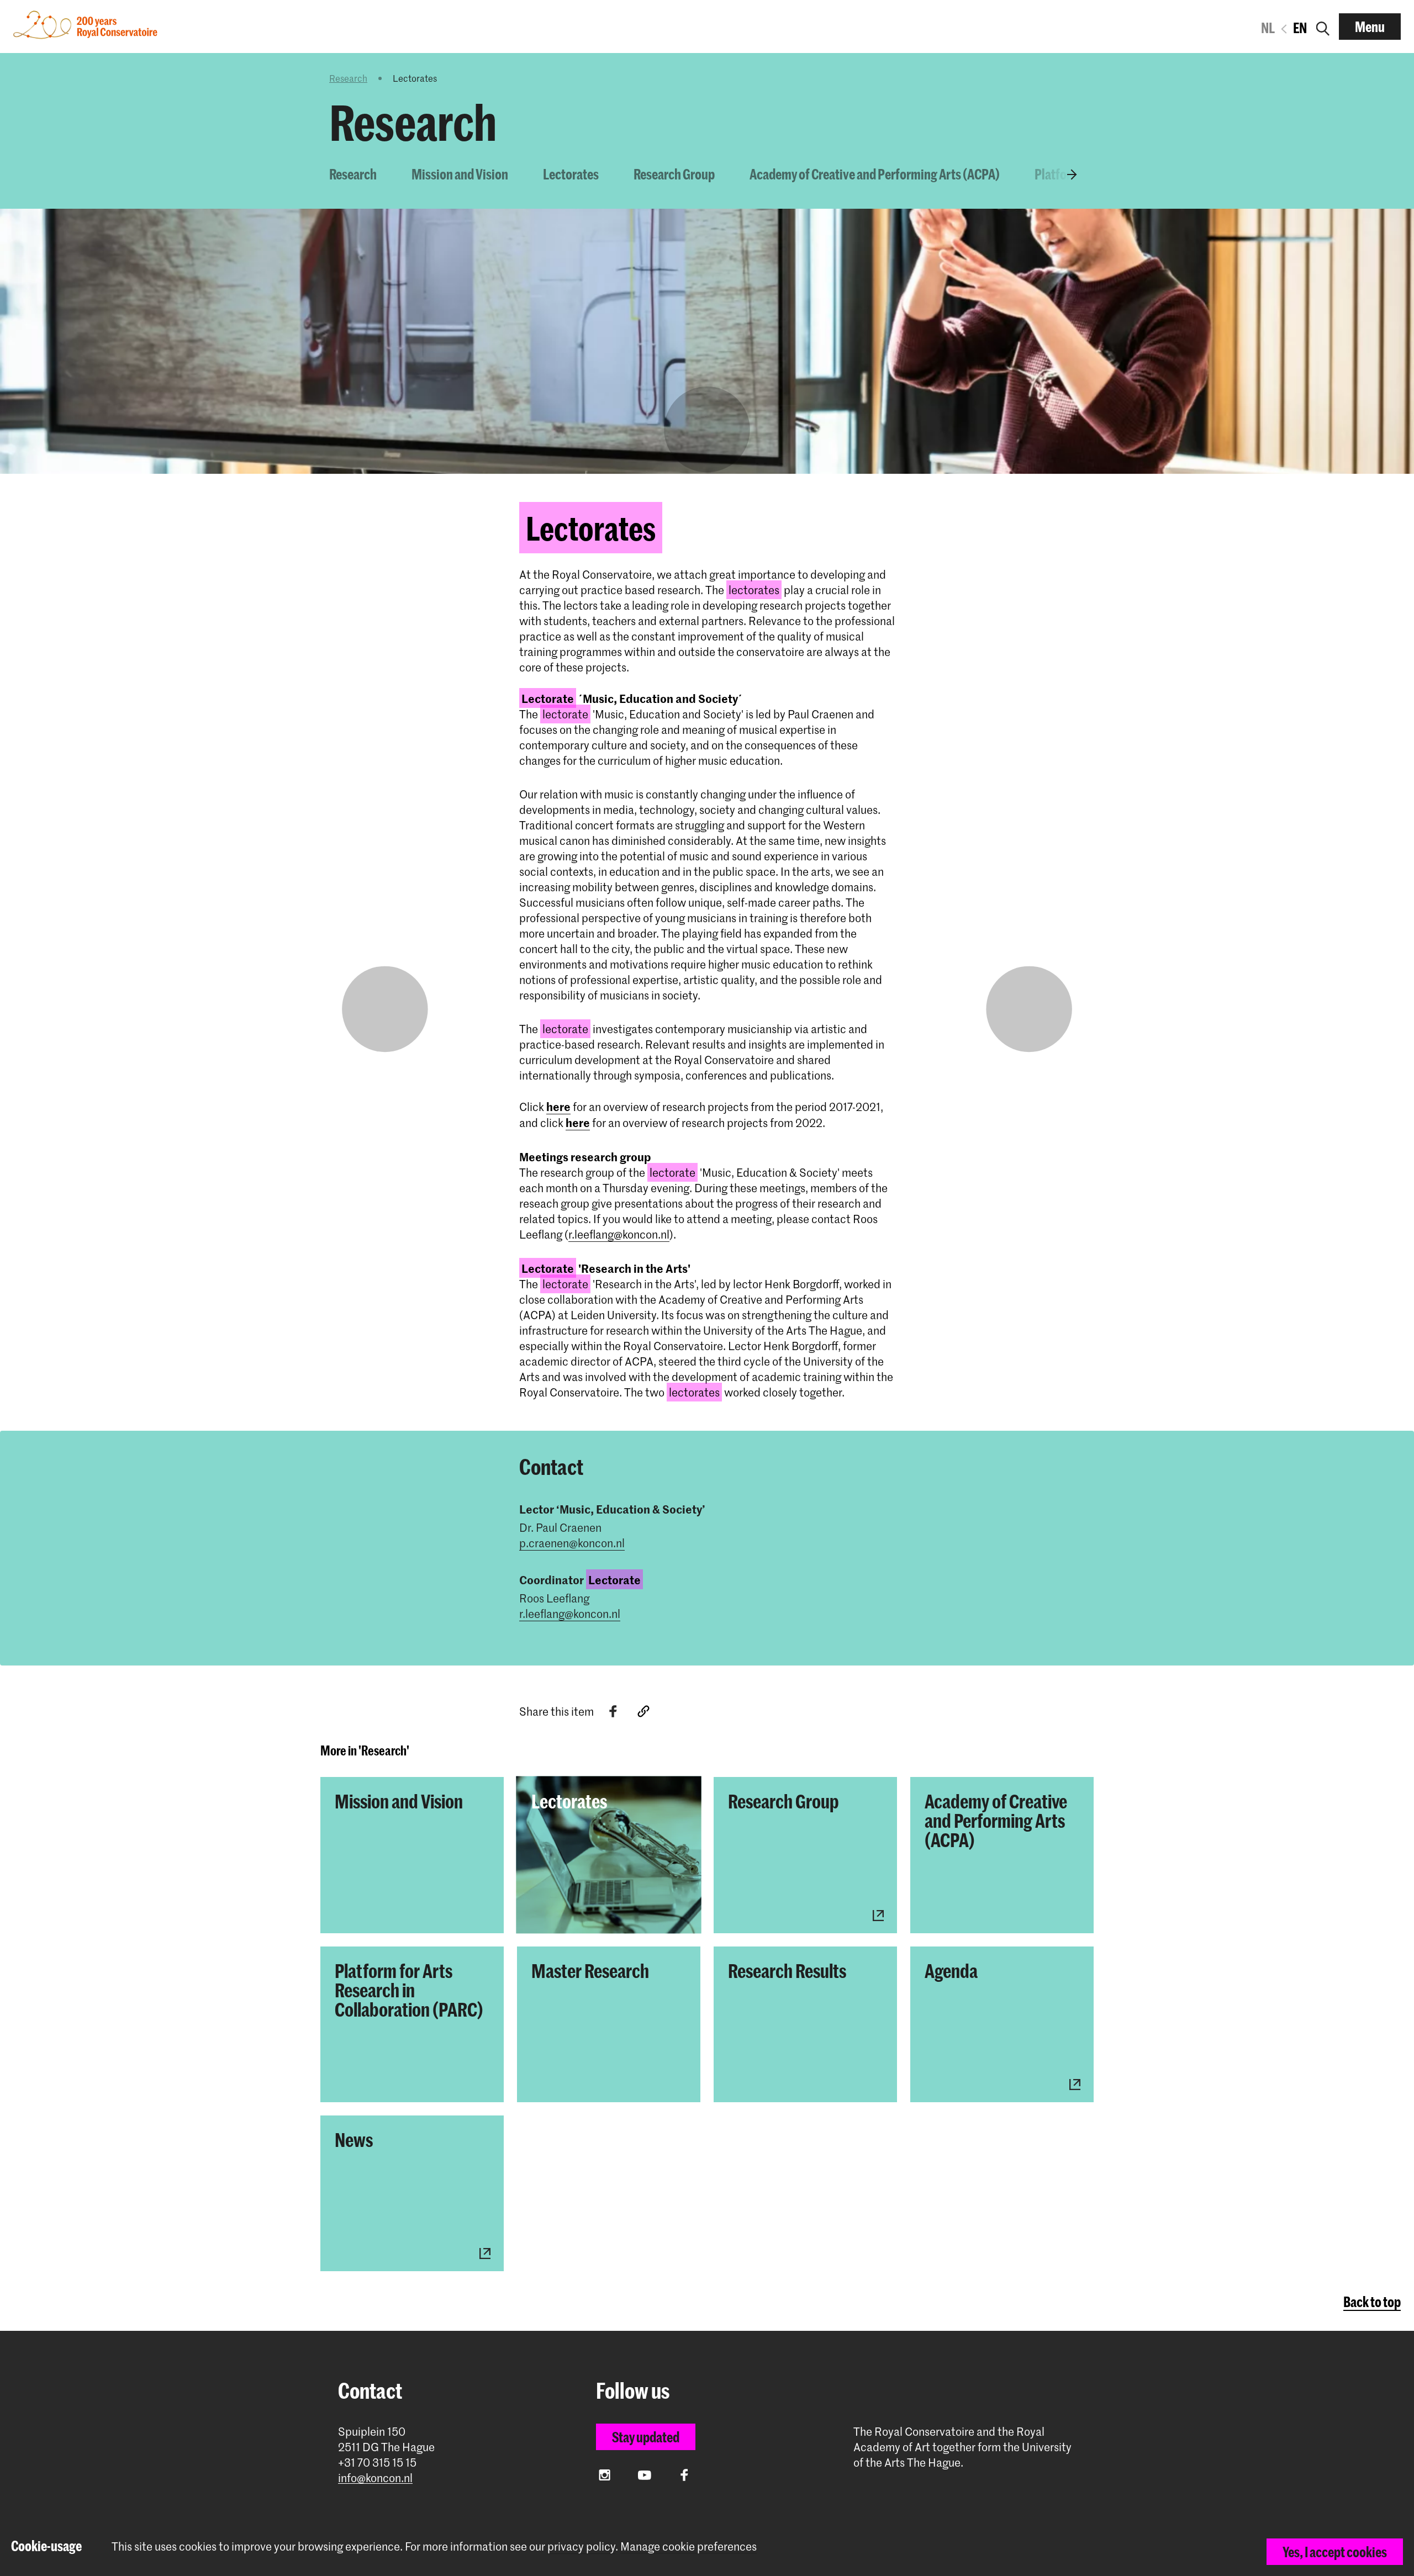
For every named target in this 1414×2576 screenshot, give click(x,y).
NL (1268, 28)
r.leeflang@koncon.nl (619, 1234)
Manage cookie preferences (688, 2546)
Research (348, 78)
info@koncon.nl (375, 2478)
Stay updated (646, 2437)
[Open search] (1323, 27)
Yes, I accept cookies (1335, 2552)
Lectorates (571, 174)
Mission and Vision (460, 174)
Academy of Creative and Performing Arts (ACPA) (875, 174)
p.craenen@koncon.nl (572, 1543)
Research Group (674, 174)
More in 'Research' (365, 1750)
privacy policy (581, 2546)
